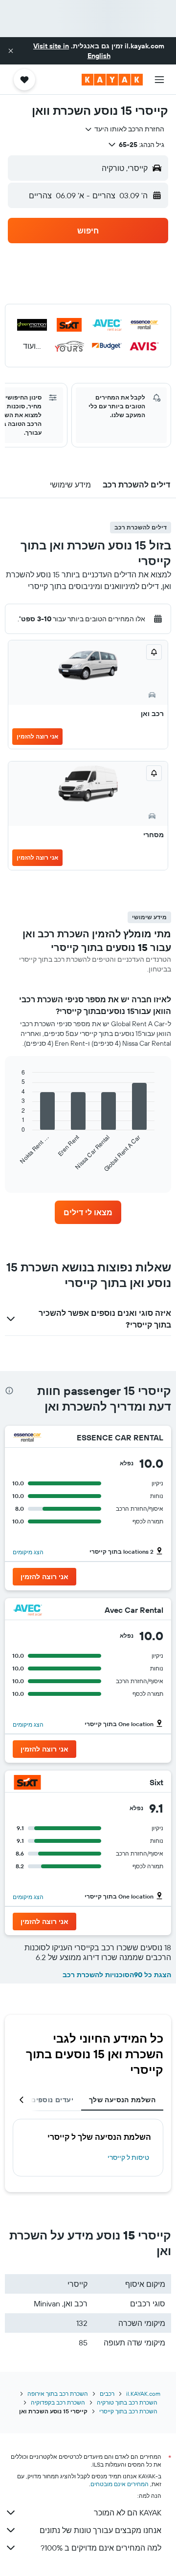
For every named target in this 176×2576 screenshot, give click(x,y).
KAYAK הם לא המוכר (128, 2513)
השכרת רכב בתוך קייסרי (128, 2411)
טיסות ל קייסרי (128, 2157)
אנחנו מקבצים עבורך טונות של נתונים (100, 2530)
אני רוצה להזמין (37, 736)
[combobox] (124, 129)
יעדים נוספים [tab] (52, 2100)
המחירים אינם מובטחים (120, 2484)
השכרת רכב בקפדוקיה (58, 2402)
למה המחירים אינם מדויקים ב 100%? (101, 2548)
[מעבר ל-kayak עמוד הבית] (112, 80)
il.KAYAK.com (143, 2394)
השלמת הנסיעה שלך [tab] (122, 2100)
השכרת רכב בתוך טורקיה (127, 2402)
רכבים (107, 2394)
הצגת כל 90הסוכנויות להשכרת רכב (117, 1975)
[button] (11, 51)
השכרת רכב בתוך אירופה (58, 2394)
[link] (88, 1212)
